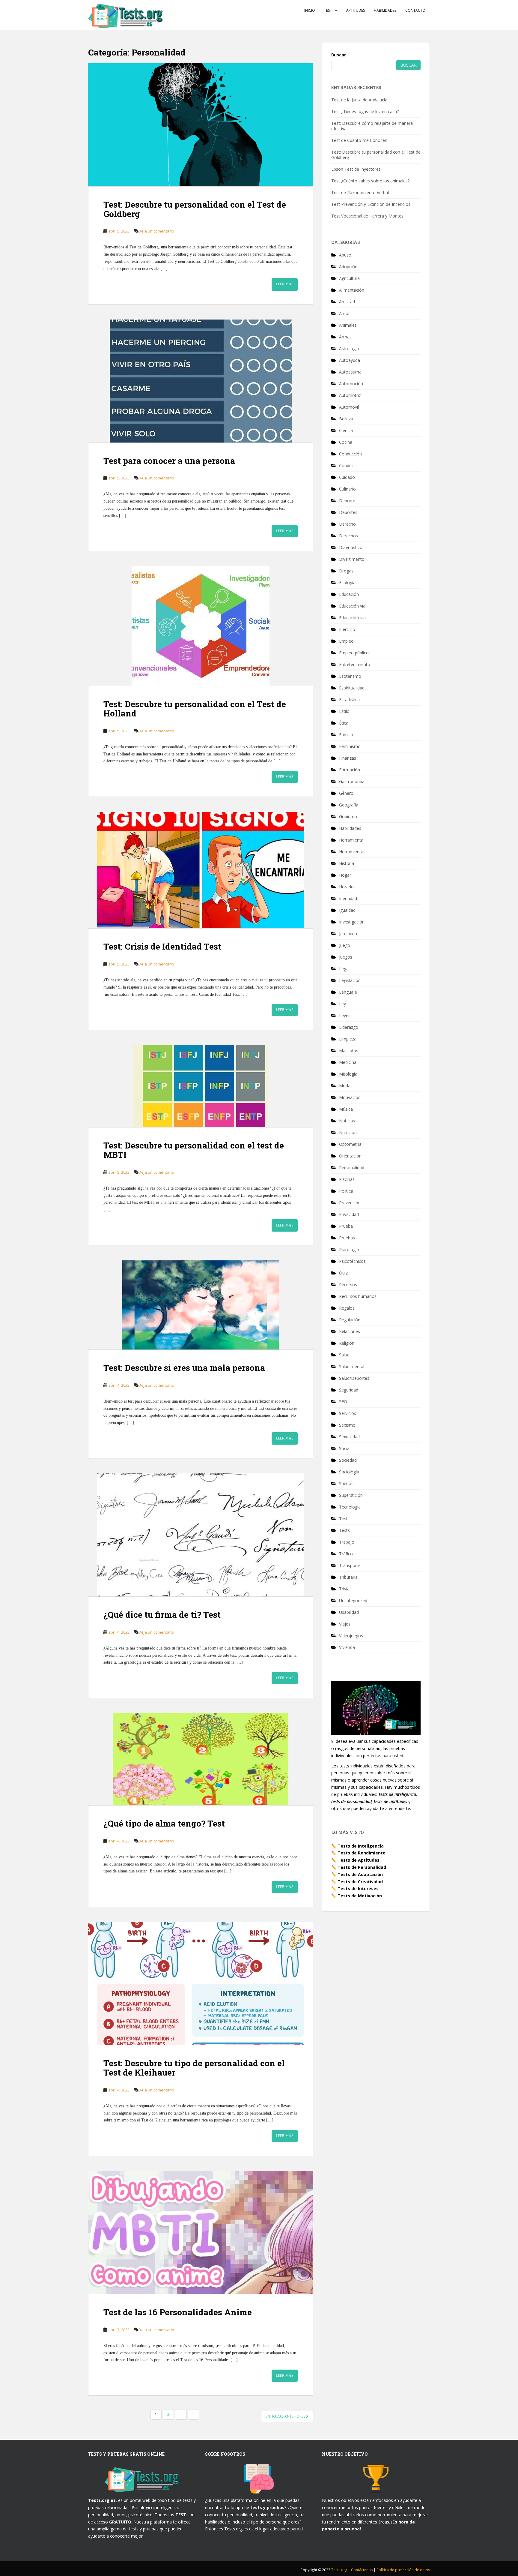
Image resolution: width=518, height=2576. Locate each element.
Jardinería (348, 934)
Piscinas (347, 1179)
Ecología (347, 582)
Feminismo (350, 746)
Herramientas (352, 852)
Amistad (347, 302)
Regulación (350, 1320)
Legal (344, 969)
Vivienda (347, 1647)
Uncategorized (353, 1600)
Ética (344, 723)
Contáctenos (362, 2570)
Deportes (348, 512)
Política (346, 1191)
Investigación (352, 922)
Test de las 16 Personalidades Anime (178, 2312)
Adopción (348, 267)
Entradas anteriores (286, 2416)
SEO (343, 1402)
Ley (342, 1004)
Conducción (350, 454)
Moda (345, 1086)
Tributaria (348, 1577)
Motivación (350, 1097)
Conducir (348, 465)
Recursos (348, 1285)
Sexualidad (349, 1437)
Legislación (350, 980)
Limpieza (348, 1039)
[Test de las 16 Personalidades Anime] (201, 2232)
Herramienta (351, 840)
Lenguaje (348, 992)
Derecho (347, 524)
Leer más (285, 284)
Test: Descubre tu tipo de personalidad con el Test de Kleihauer (194, 2068)
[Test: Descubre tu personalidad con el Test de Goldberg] (201, 125)
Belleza (346, 419)
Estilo (344, 711)
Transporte (350, 1565)
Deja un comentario (156, 231)
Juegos (346, 957)
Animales (348, 325)
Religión (347, 1343)
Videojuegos (351, 1636)
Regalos (347, 1308)
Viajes (345, 1624)
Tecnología (350, 1507)
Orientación (350, 1156)
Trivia (344, 1589)
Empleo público (354, 653)
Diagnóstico (351, 547)
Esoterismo (350, 676)
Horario (346, 887)
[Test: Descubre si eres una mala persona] (201, 1305)
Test (328, 10)
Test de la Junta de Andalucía (359, 100)
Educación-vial (353, 618)
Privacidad (349, 1214)
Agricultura (349, 278)
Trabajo (347, 1542)
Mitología (348, 1074)
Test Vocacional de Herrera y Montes (367, 216)
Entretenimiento (355, 664)
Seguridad (349, 1390)
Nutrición (348, 1132)
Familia (346, 735)
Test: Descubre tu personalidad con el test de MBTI (194, 1150)
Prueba (346, 1226)
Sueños (346, 1483)
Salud (344, 1355)
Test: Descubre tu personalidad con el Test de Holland (195, 709)
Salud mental (352, 1366)
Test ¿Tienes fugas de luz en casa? (365, 111)
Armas (345, 337)
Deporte (347, 501)
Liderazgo (349, 1027)
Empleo (346, 641)
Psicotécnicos (352, 1261)
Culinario (347, 489)
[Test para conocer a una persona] (201, 381)
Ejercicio (347, 629)
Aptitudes (356, 10)
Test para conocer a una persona (169, 461)
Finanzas (348, 758)
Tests (344, 1530)
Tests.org (340, 2570)
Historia (347, 863)
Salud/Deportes (354, 1378)
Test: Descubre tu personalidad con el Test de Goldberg (195, 209)
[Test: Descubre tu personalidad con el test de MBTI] (201, 1086)
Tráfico (346, 1554)
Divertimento (352, 559)
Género (346, 793)
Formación (350, 770)
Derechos (348, 536)
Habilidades (385, 10)
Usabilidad (349, 1612)
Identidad (348, 898)
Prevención (350, 1203)
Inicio (310, 10)
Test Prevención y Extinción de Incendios (371, 204)
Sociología (349, 1472)
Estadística (349, 700)
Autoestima (350, 372)
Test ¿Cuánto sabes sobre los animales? (370, 181)
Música (346, 1109)
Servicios (348, 1413)
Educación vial (353, 606)
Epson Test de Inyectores (356, 169)
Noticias (347, 1121)
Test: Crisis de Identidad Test (162, 946)
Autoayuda (350, 360)
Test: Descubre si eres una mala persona (184, 1368)
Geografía (349, 805)
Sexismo (347, 1425)
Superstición (351, 1495)
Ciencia (346, 430)
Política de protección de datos (403, 2570)
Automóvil (349, 407)
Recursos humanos (358, 1296)
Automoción (351, 384)
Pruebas (347, 1238)
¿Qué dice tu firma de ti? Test (162, 1615)
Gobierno (348, 817)
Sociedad (348, 1460)
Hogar (345, 875)
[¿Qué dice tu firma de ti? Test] (201, 1535)
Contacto (415, 10)
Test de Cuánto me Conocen (359, 140)
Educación (349, 594)
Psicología (349, 1249)
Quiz (343, 1273)
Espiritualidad (352, 688)
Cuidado (347, 477)
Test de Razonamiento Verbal (360, 192)
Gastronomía (352, 781)
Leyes (345, 1015)
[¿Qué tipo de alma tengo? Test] (201, 1759)
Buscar (339, 55)
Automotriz (350, 395)
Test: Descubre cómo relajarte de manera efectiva (372, 126)
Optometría (350, 1144)
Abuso (345, 255)
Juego (345, 945)
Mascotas (349, 1051)
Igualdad (347, 910)
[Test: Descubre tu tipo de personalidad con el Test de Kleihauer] (201, 1983)
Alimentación (352, 290)
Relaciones (350, 1331)
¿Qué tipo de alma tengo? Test (164, 1823)
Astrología (349, 348)
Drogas (346, 571)
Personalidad (352, 1168)
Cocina (346, 442)
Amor (344, 313)
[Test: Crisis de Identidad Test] (201, 870)
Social (345, 1448)
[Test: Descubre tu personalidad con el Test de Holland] (201, 626)
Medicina (348, 1062)
